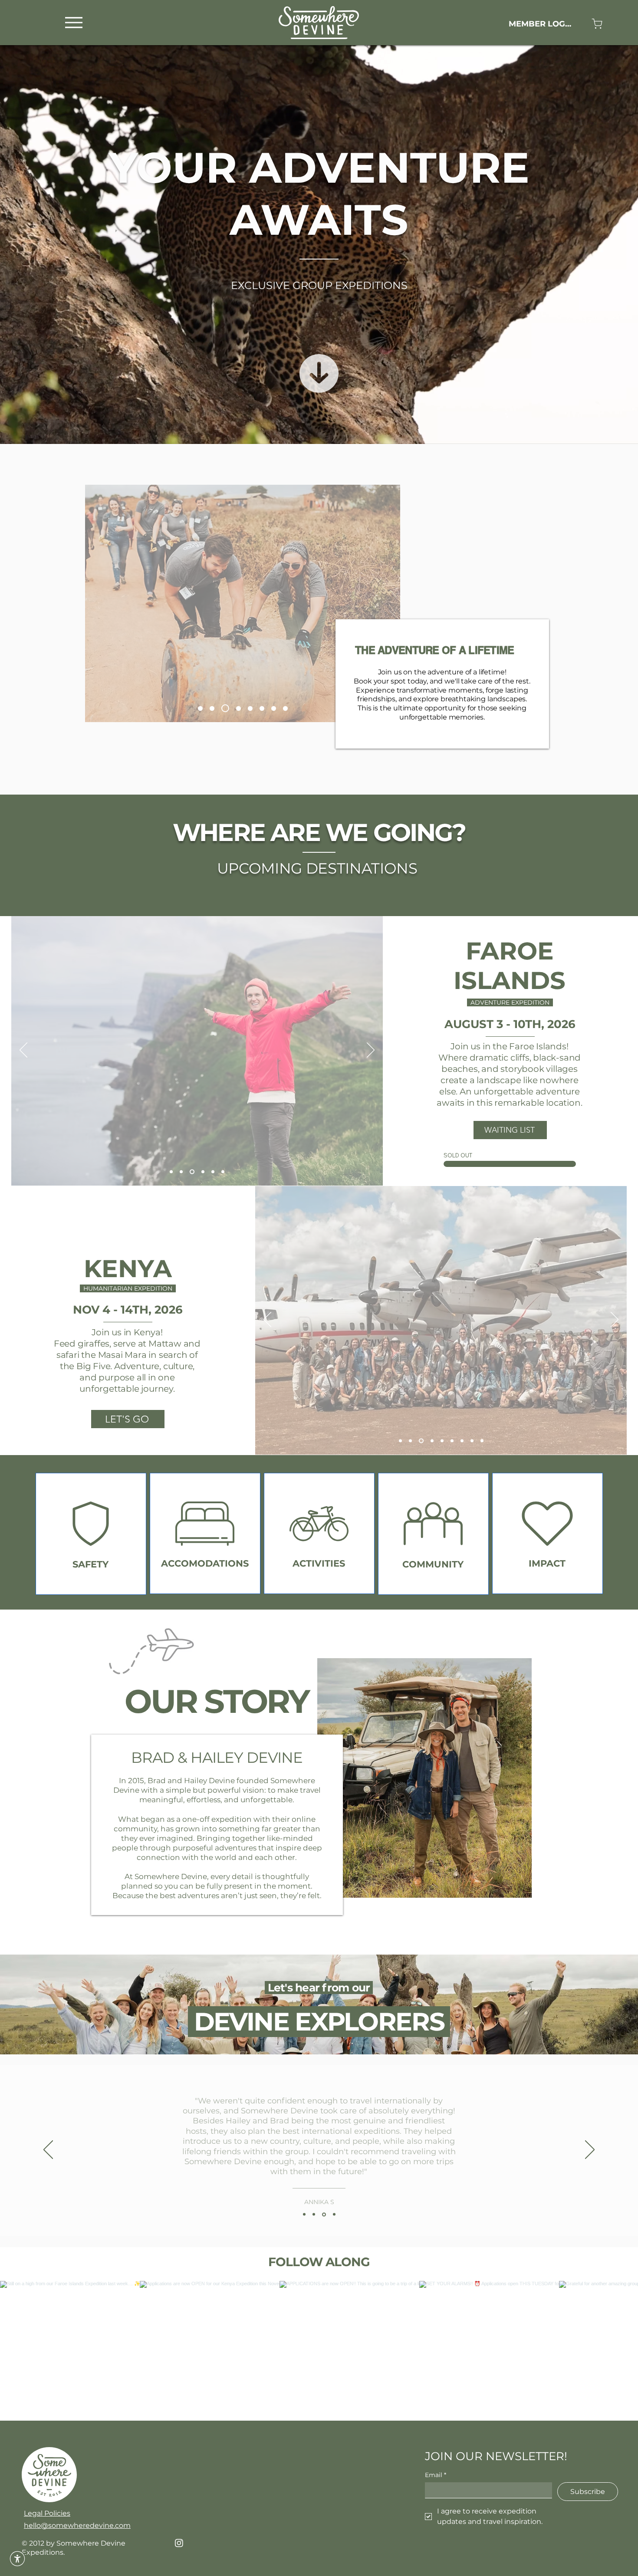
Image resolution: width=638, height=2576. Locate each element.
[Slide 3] (420, 1441)
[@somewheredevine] (319, 2270)
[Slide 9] (235, 708)
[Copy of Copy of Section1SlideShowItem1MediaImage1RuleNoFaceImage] (324, 2214)
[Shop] (597, 24)
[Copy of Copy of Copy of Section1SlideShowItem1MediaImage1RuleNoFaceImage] (334, 2215)
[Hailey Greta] (200, 708)
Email (436, 2475)
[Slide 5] (212, 708)
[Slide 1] (172, 1172)
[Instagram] (179, 2543)
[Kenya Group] (259, 708)
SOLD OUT (458, 1155)
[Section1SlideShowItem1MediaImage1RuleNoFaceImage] (304, 2215)
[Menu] (74, 22)
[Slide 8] (285, 708)
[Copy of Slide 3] (440, 1441)
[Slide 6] (247, 708)
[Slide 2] (410, 1441)
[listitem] (91, 1534)
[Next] (371, 1051)
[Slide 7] (224, 708)
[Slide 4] (193, 1172)
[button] (17, 2559)
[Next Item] (613, 2351)
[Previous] (23, 1051)
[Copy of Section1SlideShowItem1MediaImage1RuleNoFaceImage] (314, 2215)
